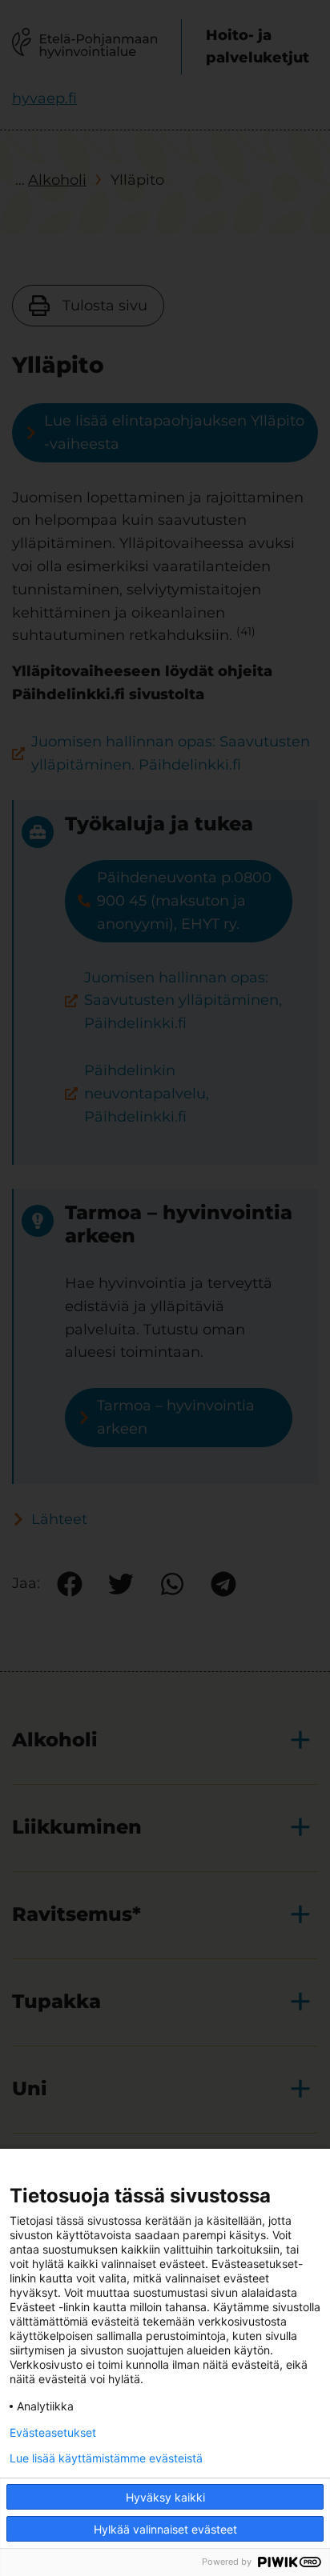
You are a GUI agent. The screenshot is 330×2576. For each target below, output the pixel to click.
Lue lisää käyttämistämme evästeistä (106, 2458)
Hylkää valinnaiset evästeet (165, 2529)
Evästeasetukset (53, 2433)
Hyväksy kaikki (165, 2497)
